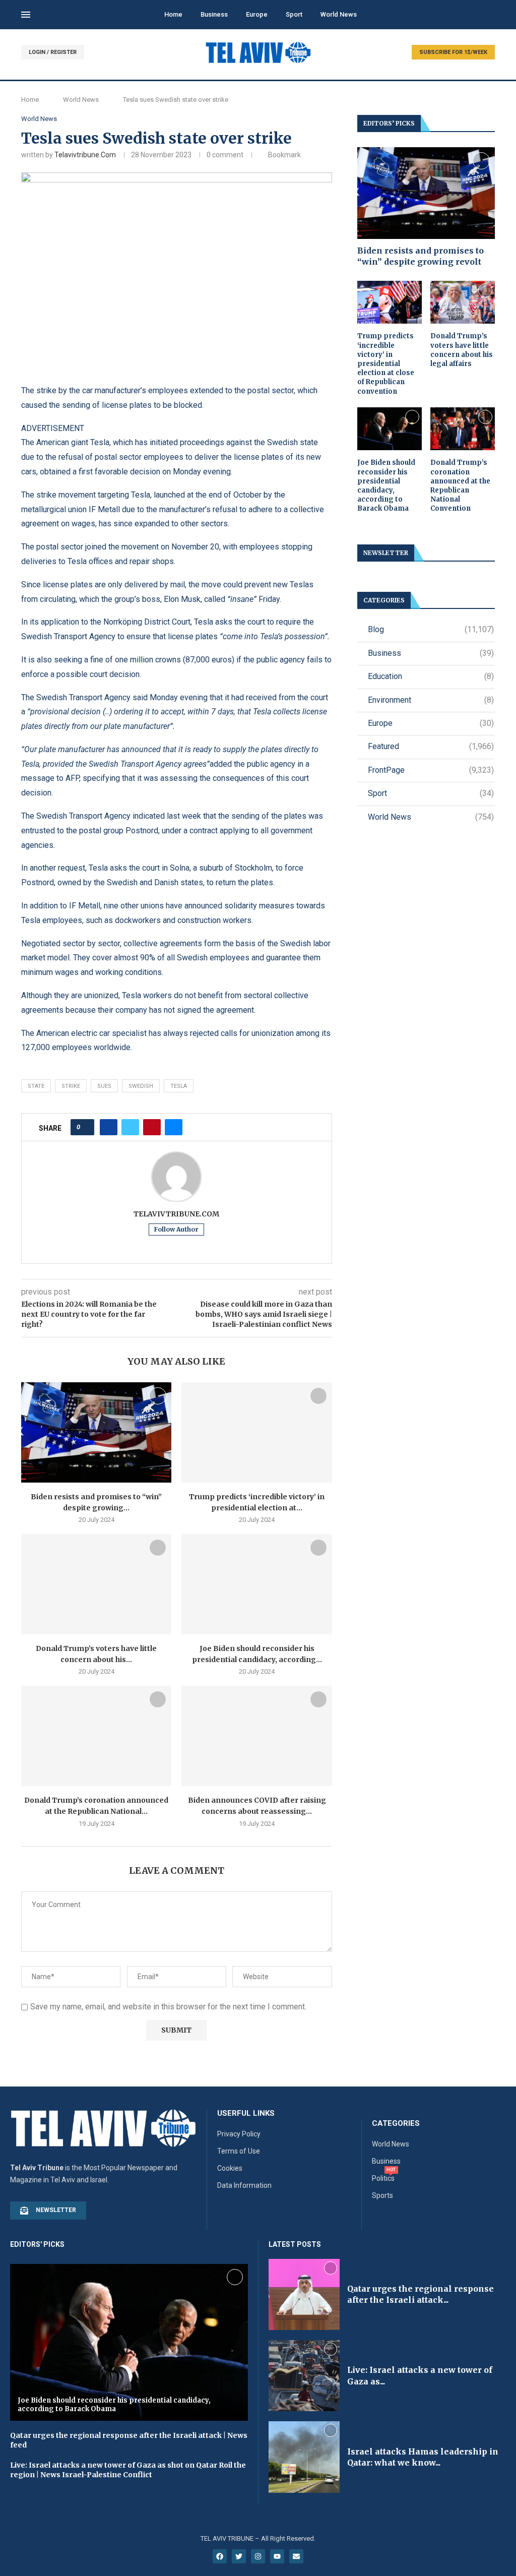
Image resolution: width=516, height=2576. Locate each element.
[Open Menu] (26, 15)
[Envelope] (296, 2556)
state (36, 1086)
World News (339, 14)
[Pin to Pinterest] (152, 1127)
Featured (431, 746)
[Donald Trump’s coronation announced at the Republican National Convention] (96, 1736)
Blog (431, 629)
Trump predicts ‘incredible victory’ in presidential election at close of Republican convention (386, 363)
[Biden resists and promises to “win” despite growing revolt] (96, 1432)
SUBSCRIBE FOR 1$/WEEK (453, 52)
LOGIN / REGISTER (53, 52)
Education (431, 676)
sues (104, 1086)
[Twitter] (239, 2556)
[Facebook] (220, 2556)
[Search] (490, 15)
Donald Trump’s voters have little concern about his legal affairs (462, 350)
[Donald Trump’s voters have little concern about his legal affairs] (96, 1584)
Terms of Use (239, 2151)
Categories (396, 2124)
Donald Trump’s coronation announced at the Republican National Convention (460, 485)
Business (214, 14)
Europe (257, 14)
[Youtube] (277, 2556)
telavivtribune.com (85, 155)
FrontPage (431, 770)
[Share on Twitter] (130, 1127)
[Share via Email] (174, 1127)
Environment (431, 700)
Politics (383, 2178)
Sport (294, 14)
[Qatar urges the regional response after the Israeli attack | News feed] (304, 2294)
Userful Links (246, 2113)
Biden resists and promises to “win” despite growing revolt (421, 256)
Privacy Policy (239, 2134)
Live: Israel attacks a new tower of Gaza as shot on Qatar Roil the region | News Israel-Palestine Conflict (128, 2470)
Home (173, 14)
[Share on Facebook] (109, 1127)
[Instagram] (258, 2556)
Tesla (179, 1086)
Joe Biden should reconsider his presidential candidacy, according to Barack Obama (386, 485)
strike (71, 1086)
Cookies (230, 2168)
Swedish (141, 1086)
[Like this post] (85, 1127)
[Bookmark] (158, 1396)
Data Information (244, 2185)
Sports (382, 2195)
